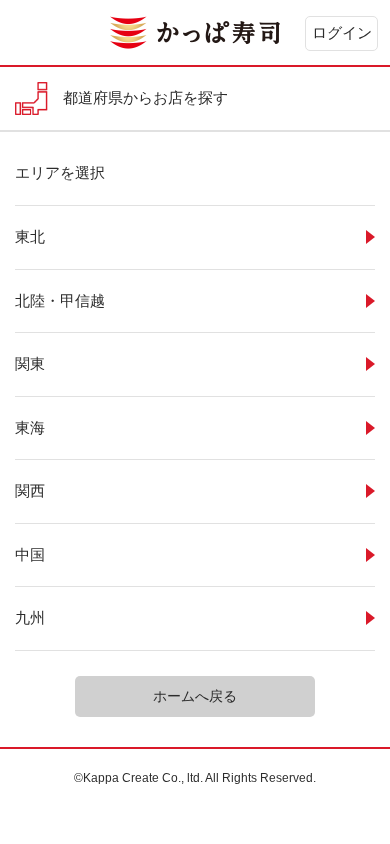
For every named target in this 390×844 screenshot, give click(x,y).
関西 (30, 490)
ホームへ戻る (195, 696)
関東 (30, 363)
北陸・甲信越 (60, 300)
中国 (30, 554)
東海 (30, 427)
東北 (30, 236)
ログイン (342, 32)
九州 (30, 617)
